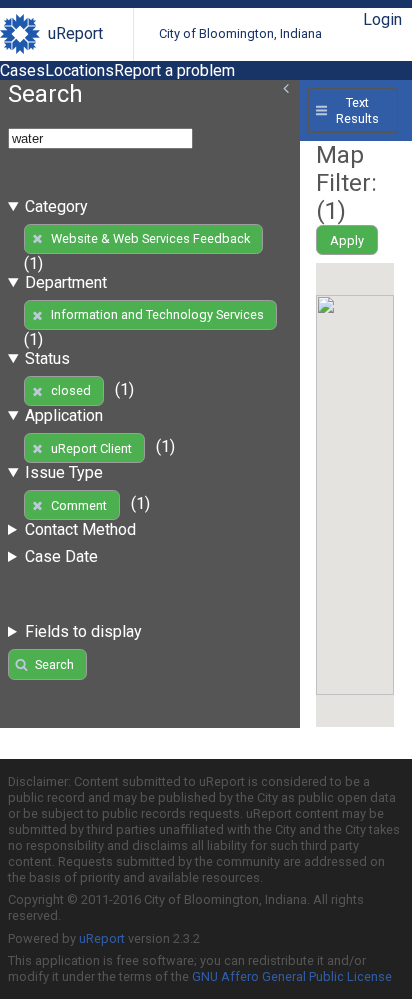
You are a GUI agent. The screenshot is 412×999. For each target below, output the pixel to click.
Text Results (357, 110)
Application (64, 415)
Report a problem (174, 70)
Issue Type (64, 472)
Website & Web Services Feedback (150, 238)
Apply (347, 240)
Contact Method (80, 529)
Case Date (61, 556)
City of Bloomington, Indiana (240, 33)
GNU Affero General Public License (292, 976)
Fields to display (83, 631)
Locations (79, 70)
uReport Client (91, 448)
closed (71, 390)
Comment (79, 505)
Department (66, 282)
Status (47, 358)
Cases (22, 70)
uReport (75, 33)
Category (56, 206)
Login (382, 19)
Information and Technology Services (157, 314)
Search (54, 664)
